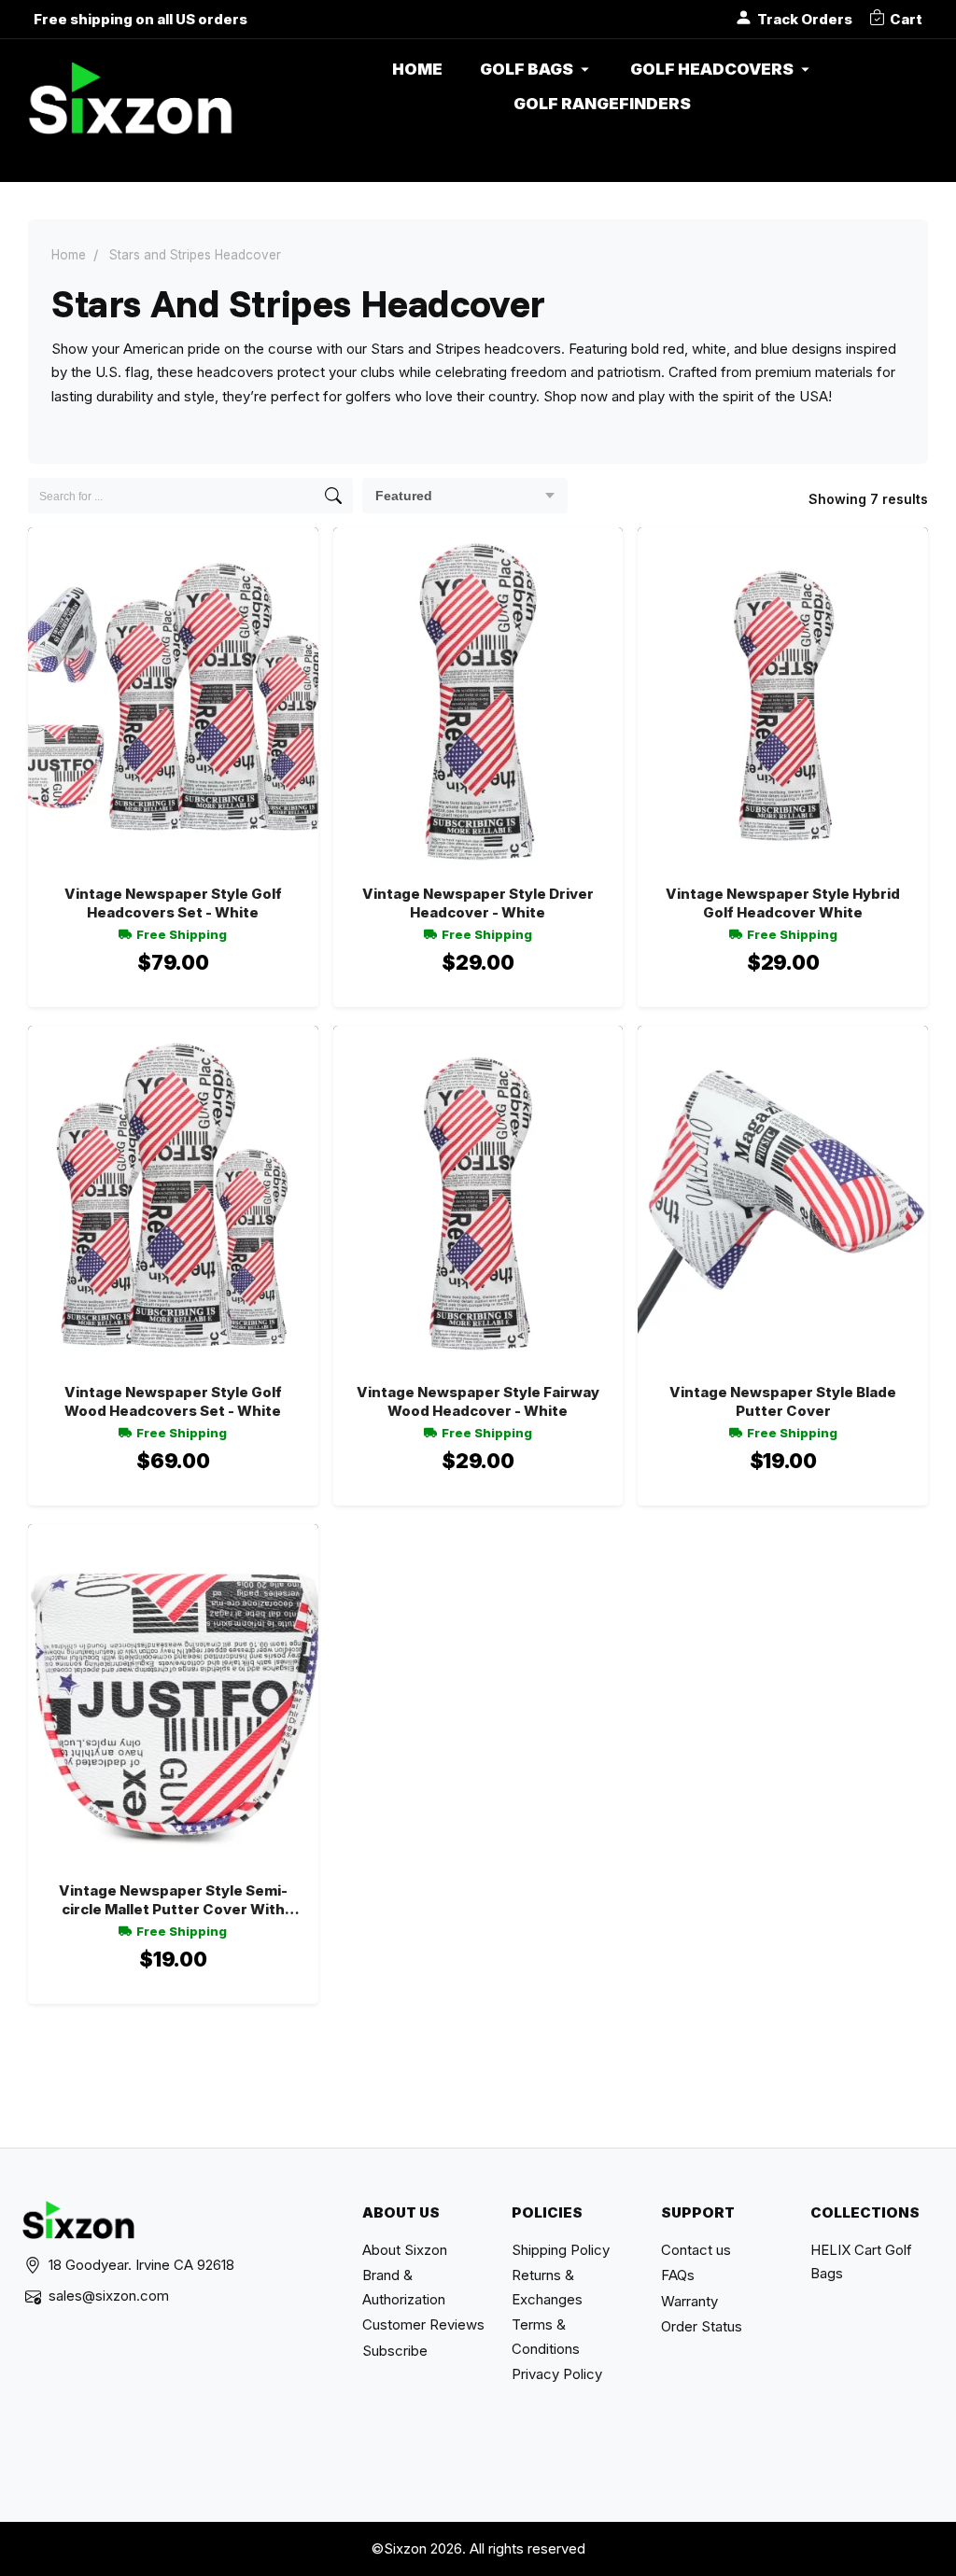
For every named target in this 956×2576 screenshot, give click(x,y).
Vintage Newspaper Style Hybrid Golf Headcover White (783, 903)
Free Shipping (182, 934)
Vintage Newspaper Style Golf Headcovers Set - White (173, 903)
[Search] (333, 496)
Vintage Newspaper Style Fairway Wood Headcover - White (478, 1401)
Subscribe (395, 2351)
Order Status (702, 2326)
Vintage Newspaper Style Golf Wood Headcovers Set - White (173, 1401)
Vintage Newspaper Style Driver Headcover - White (478, 903)
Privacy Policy (557, 2374)
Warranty (689, 2301)
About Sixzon (405, 2250)
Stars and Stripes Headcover (195, 255)
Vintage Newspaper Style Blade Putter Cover (783, 1401)
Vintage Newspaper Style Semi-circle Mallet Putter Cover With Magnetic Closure (173, 1901)
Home (69, 255)
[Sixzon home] (130, 105)
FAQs (678, 2275)
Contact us (696, 2250)
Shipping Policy (561, 2250)
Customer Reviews (423, 2324)
